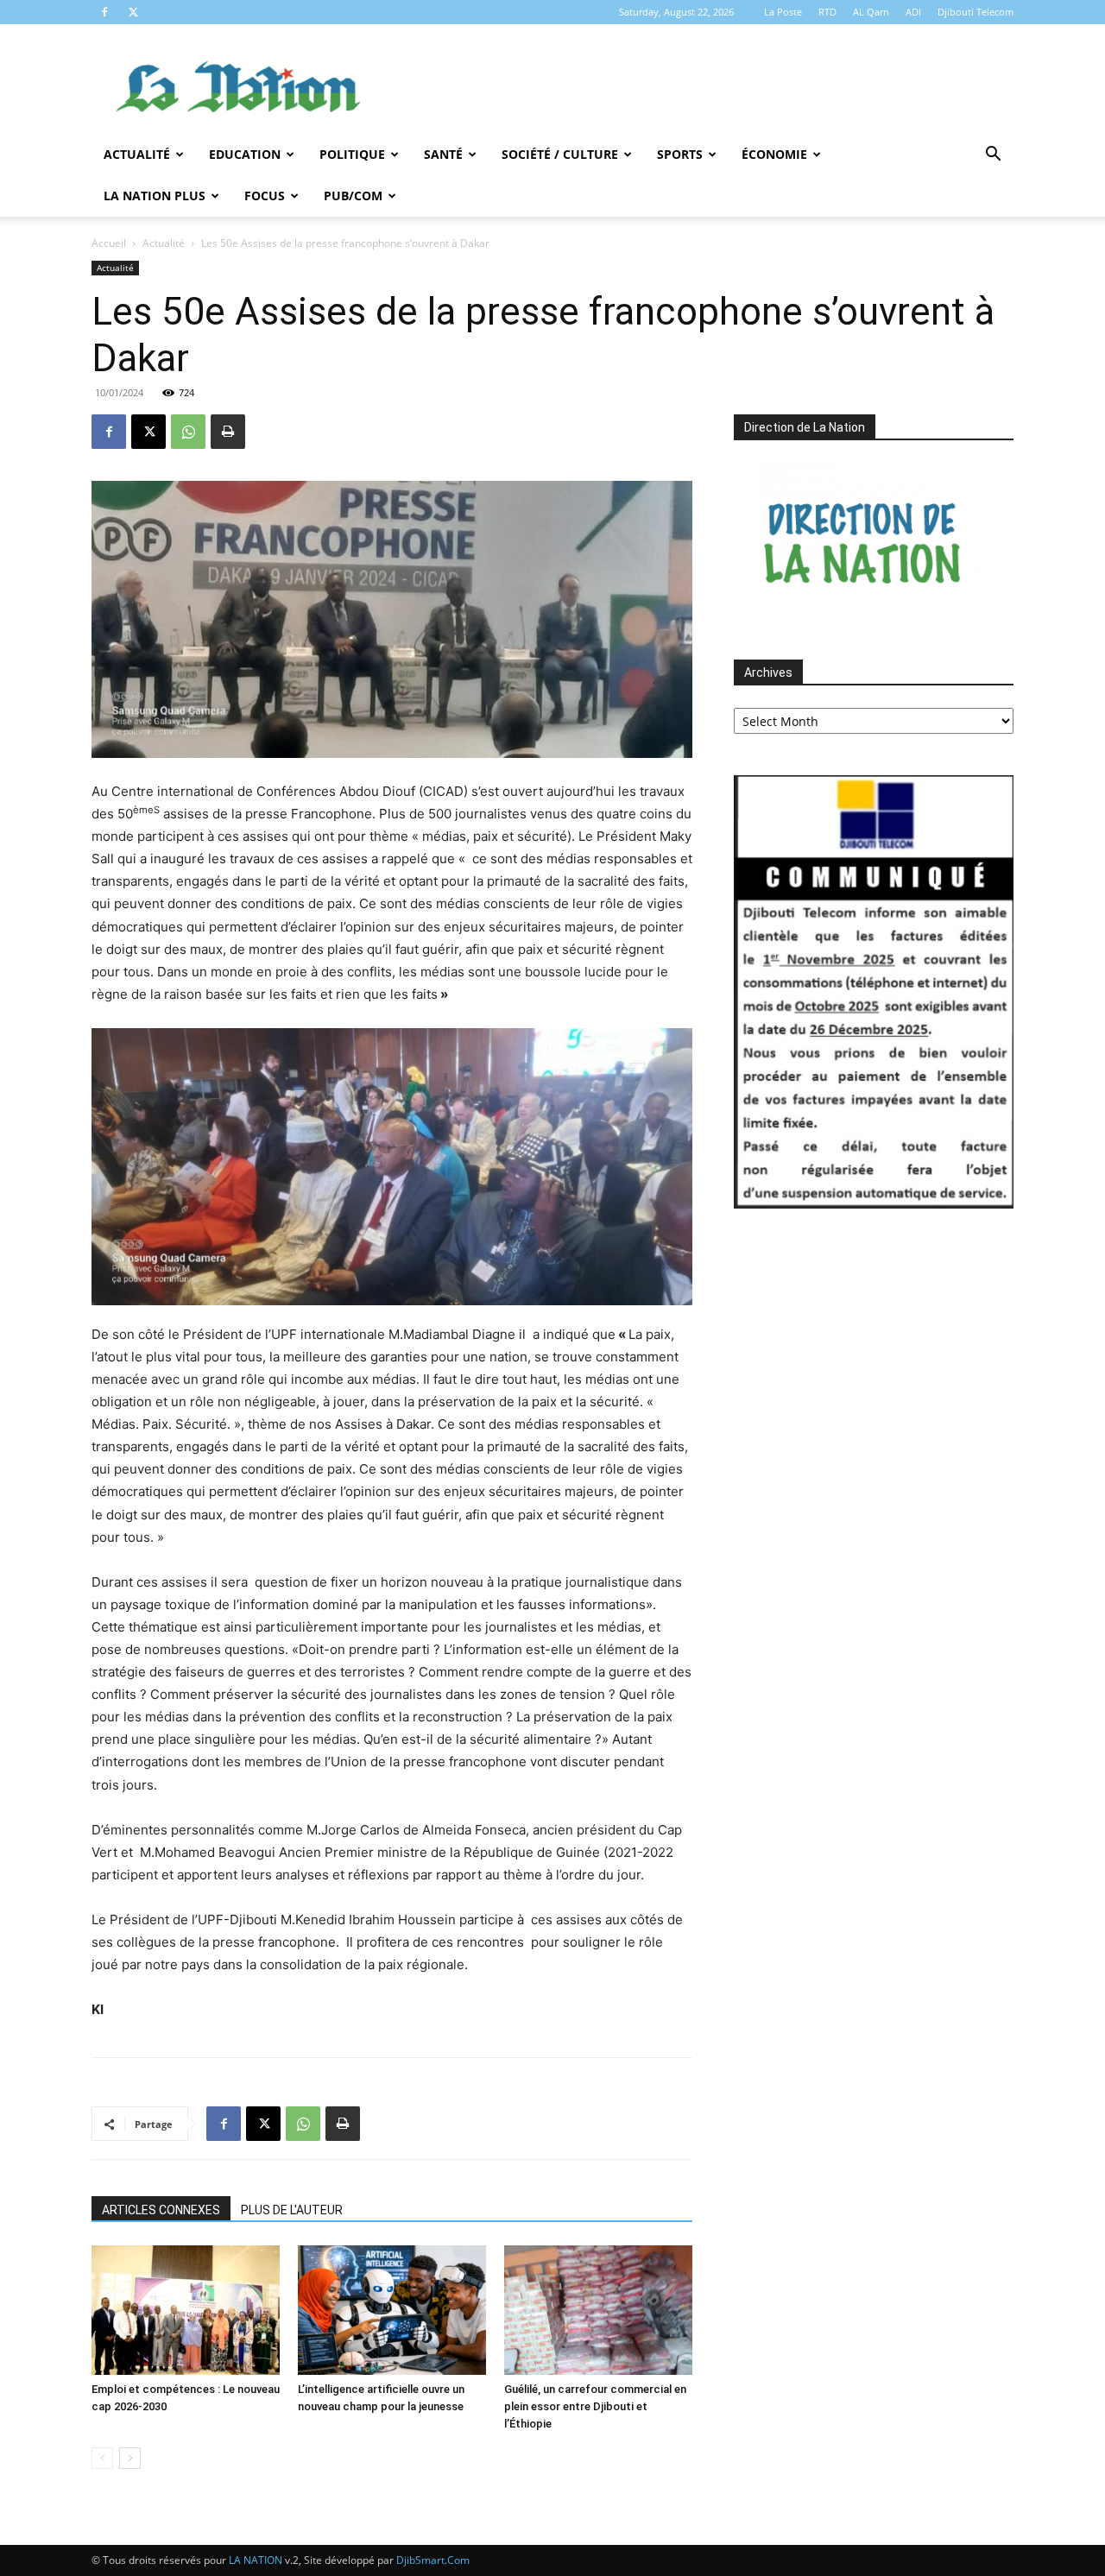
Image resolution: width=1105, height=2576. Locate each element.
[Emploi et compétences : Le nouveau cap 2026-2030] (186, 2310)
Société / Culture (560, 154)
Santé (443, 154)
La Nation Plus (155, 196)
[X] (133, 12)
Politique (352, 154)
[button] (993, 156)
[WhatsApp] (188, 432)
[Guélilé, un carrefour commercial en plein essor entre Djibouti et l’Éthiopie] (598, 2310)
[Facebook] (104, 12)
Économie (774, 154)
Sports (680, 154)
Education (245, 154)
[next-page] (130, 2458)
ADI (913, 12)
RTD (827, 12)
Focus (265, 196)
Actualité (137, 154)
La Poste (783, 12)
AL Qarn (871, 12)
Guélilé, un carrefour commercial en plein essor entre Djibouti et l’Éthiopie (595, 2406)
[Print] (228, 432)
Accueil (109, 243)
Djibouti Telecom (976, 12)
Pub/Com (353, 196)
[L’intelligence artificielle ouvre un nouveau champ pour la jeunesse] (392, 2310)
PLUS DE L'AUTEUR (292, 2210)
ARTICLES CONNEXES (161, 2210)
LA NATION (256, 2560)
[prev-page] (102, 2458)
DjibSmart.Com (433, 2560)
